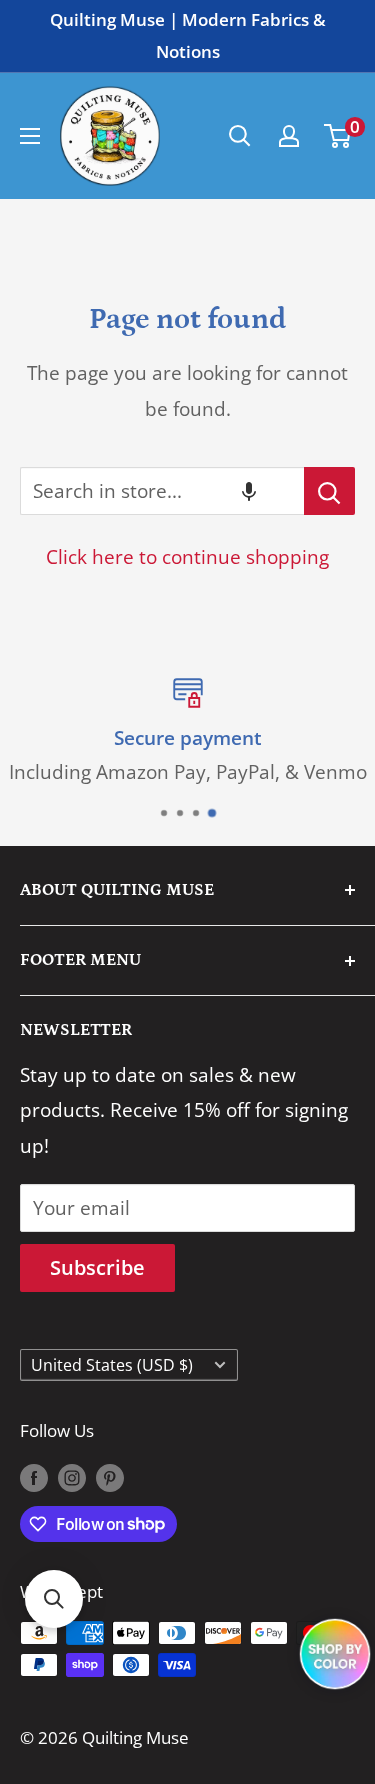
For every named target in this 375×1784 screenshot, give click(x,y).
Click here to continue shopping (187, 557)
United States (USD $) (112, 1365)
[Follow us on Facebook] (34, 1476)
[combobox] (162, 491)
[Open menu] (30, 136)
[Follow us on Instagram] (72, 1476)
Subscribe (97, 1267)
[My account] (289, 136)
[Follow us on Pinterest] (110, 1476)
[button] (249, 491)
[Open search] (240, 136)
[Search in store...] (329, 491)
